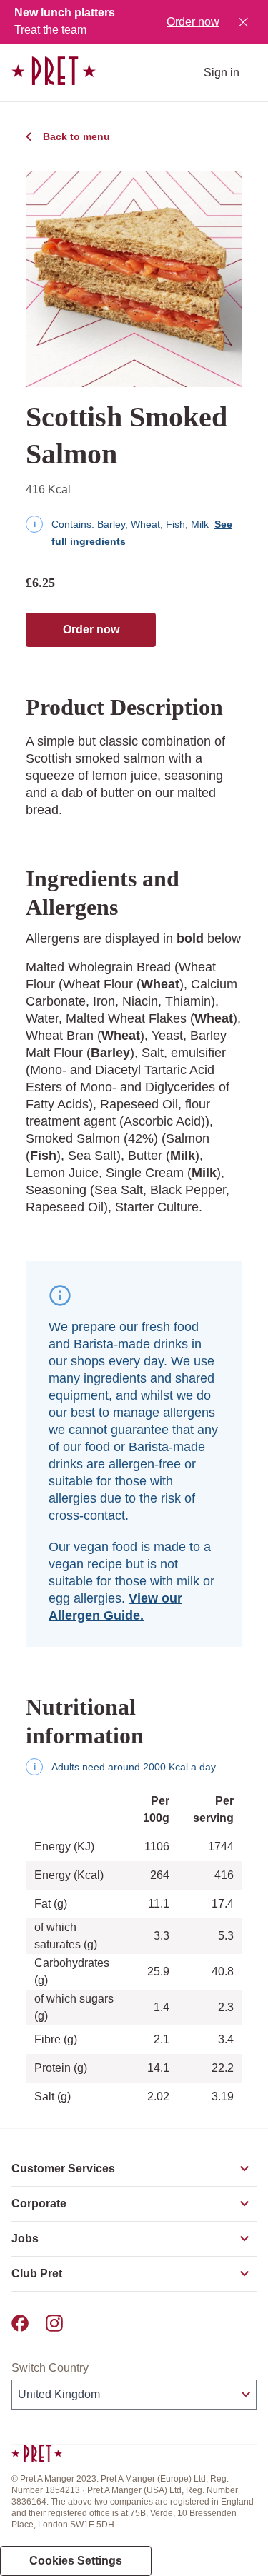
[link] (54, 71)
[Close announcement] (243, 22)
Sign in (222, 72)
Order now (193, 22)
